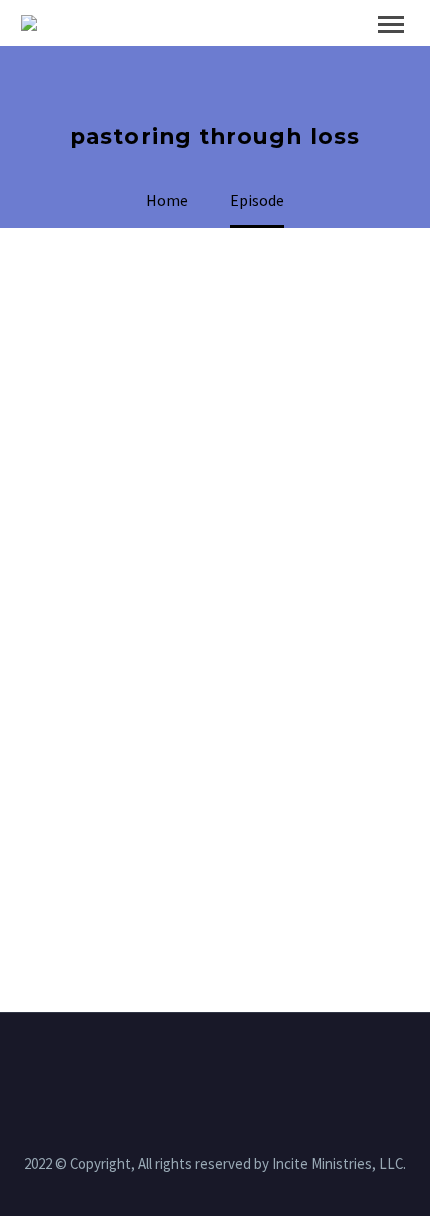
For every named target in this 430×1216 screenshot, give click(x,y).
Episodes (309, 54)
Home (208, 54)
